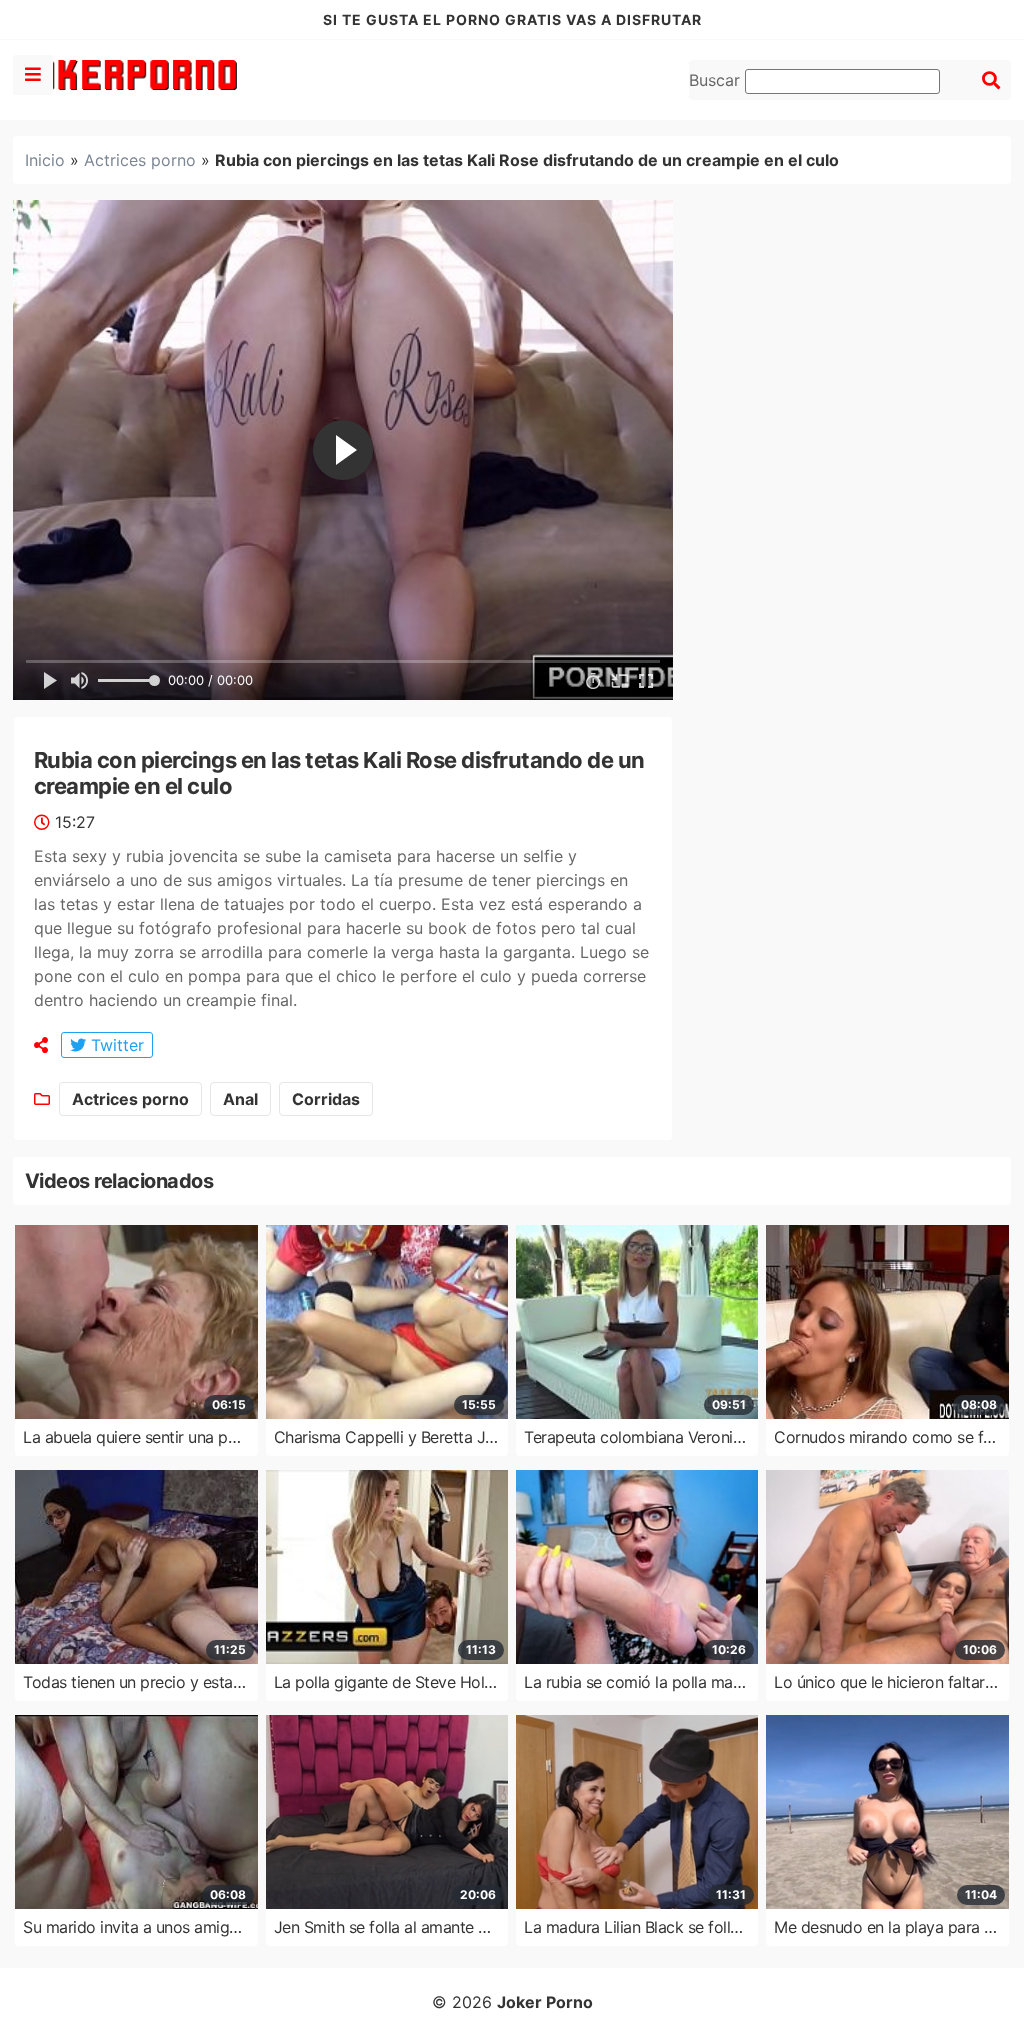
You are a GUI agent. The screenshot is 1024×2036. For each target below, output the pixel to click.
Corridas (326, 1099)
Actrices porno (140, 160)
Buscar (717, 80)
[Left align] (33, 75)
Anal (240, 1099)
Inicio (45, 160)
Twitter (115, 1045)
